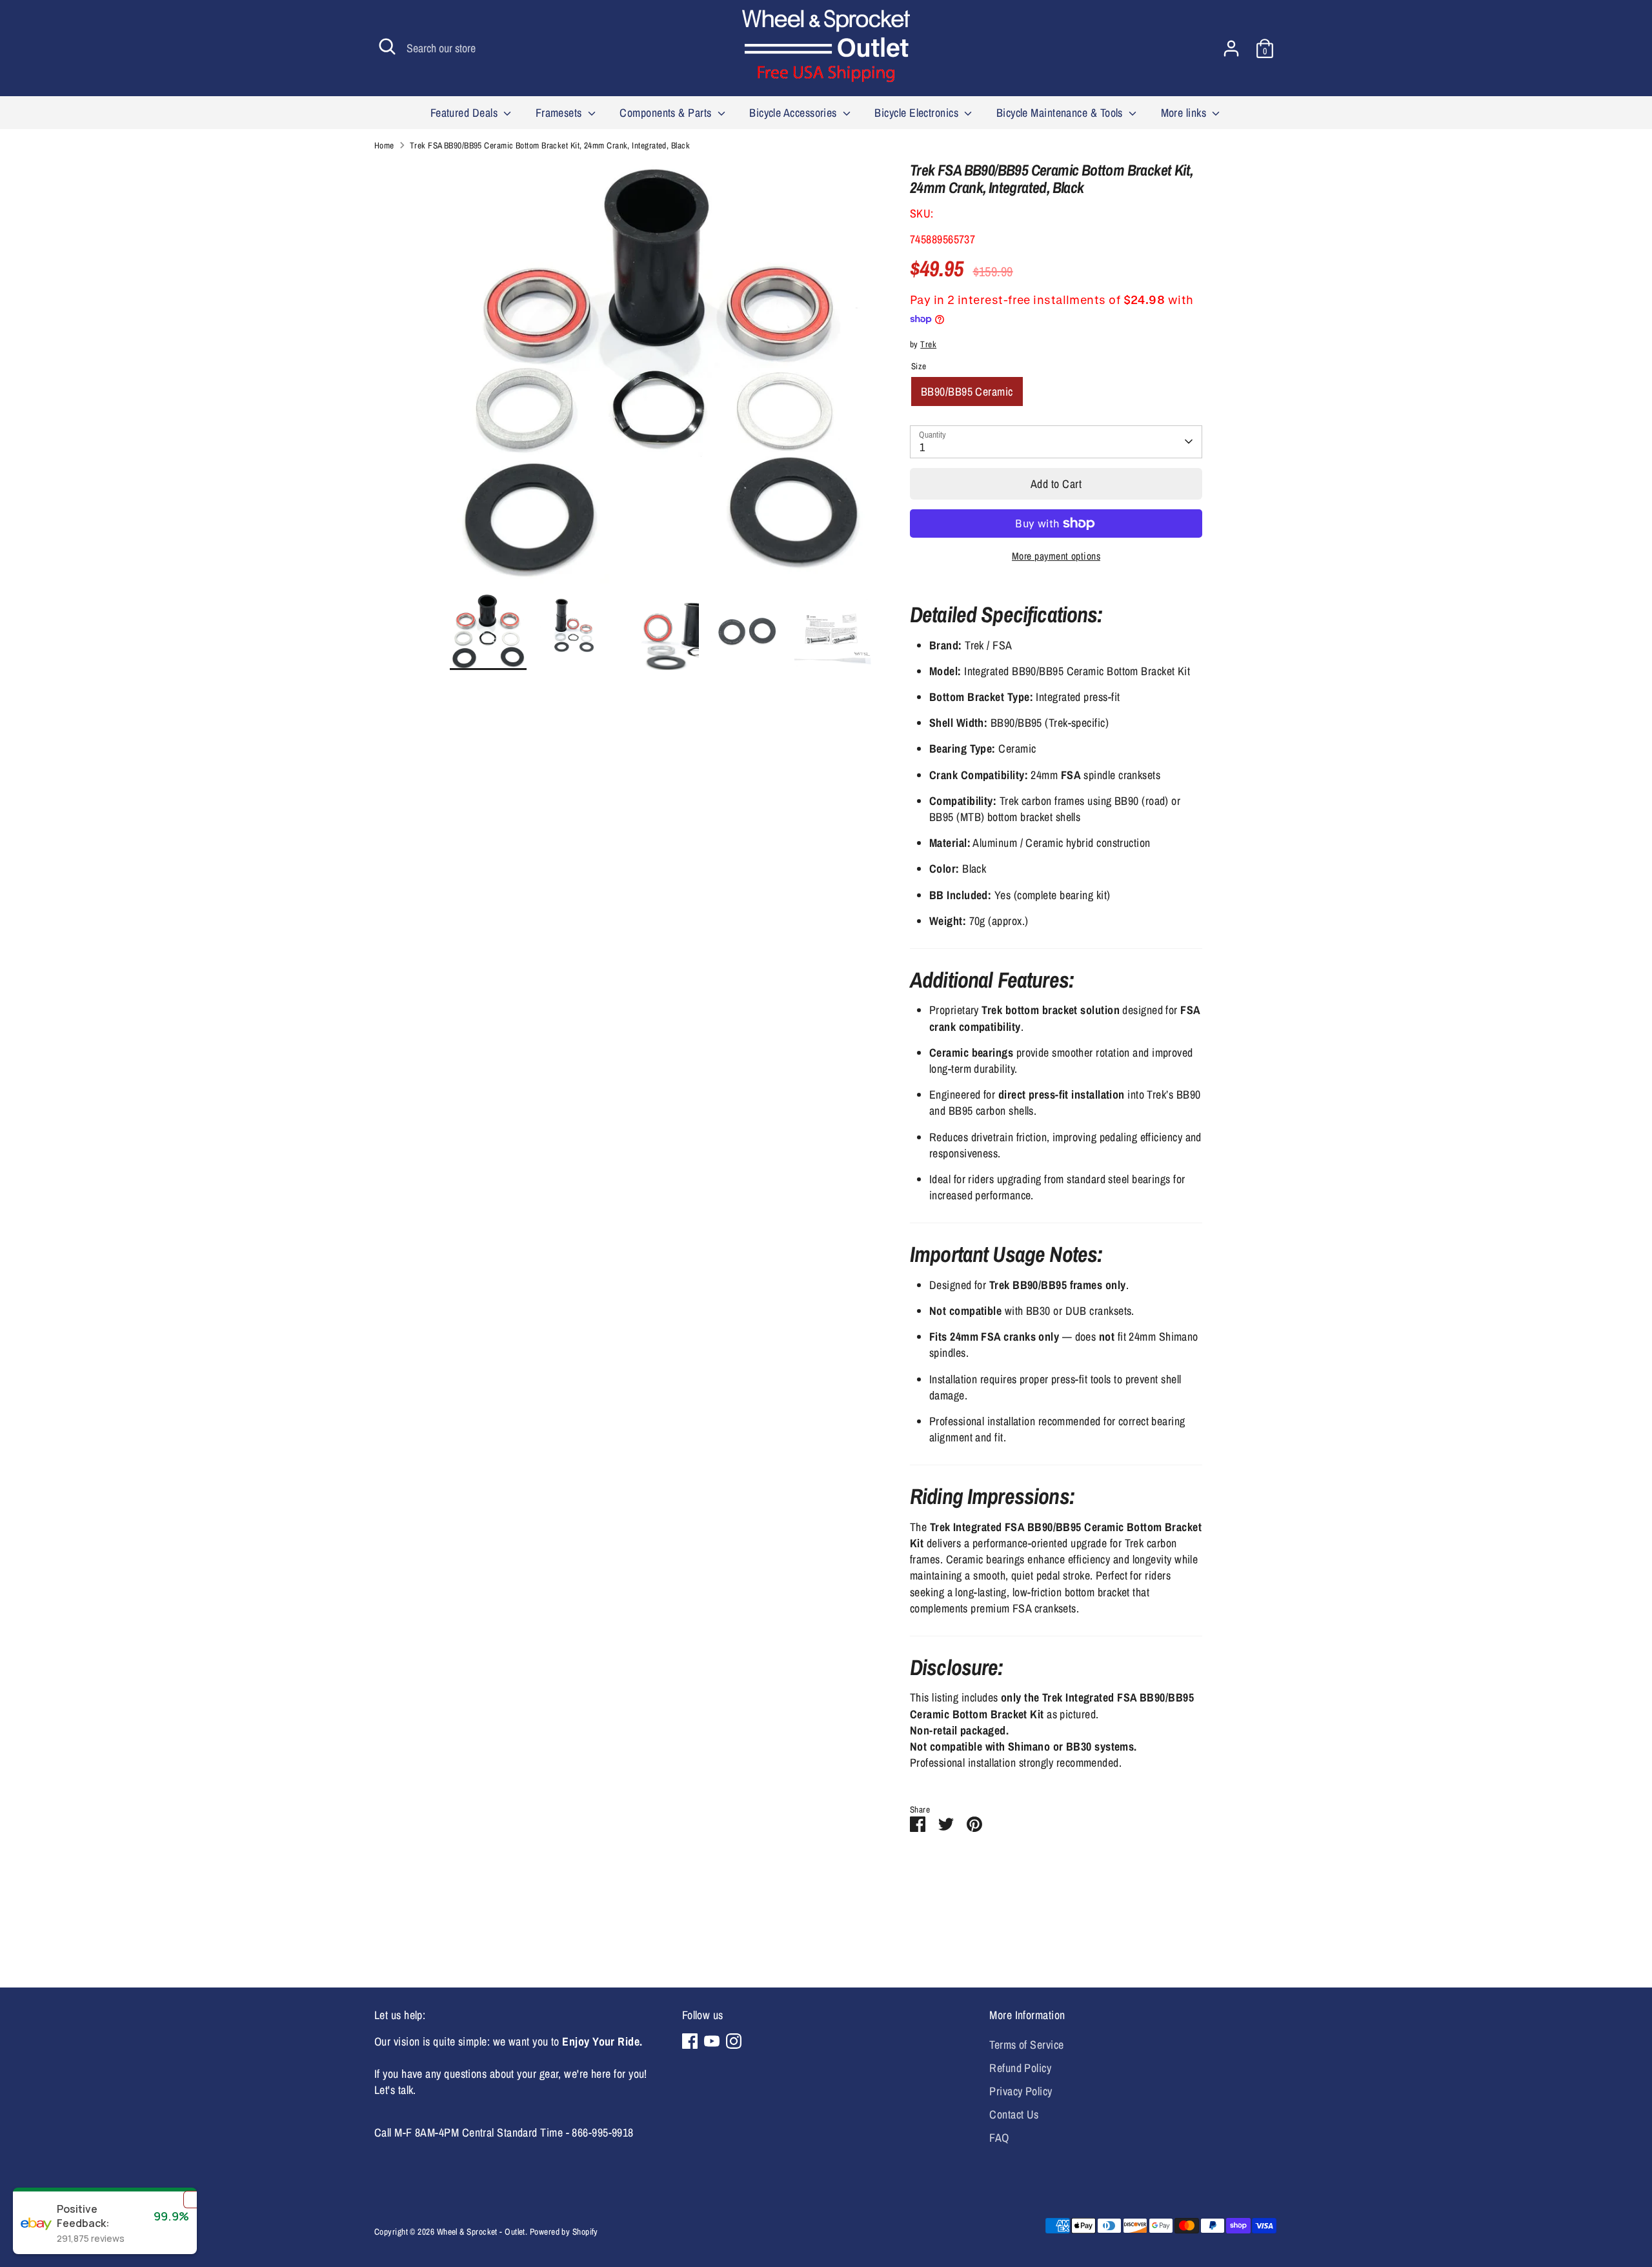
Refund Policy (1020, 2068)
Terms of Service (1026, 2045)
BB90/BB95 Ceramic (967, 391)
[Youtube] (712, 2041)
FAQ (999, 2138)
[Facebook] (690, 2041)
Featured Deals (466, 113)
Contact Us (1014, 2114)
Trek (928, 344)
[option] (661, 377)
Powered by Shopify (564, 2231)
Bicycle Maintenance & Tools (1061, 113)
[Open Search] (387, 46)
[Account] (1231, 48)
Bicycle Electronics (918, 113)
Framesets (560, 113)
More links (1185, 113)
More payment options (1056, 556)
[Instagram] (734, 2041)
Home (384, 145)
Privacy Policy (1021, 2091)
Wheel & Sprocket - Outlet (481, 2231)
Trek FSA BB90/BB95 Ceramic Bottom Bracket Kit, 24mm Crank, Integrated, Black (550, 145)
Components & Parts (667, 113)
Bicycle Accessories (794, 113)
